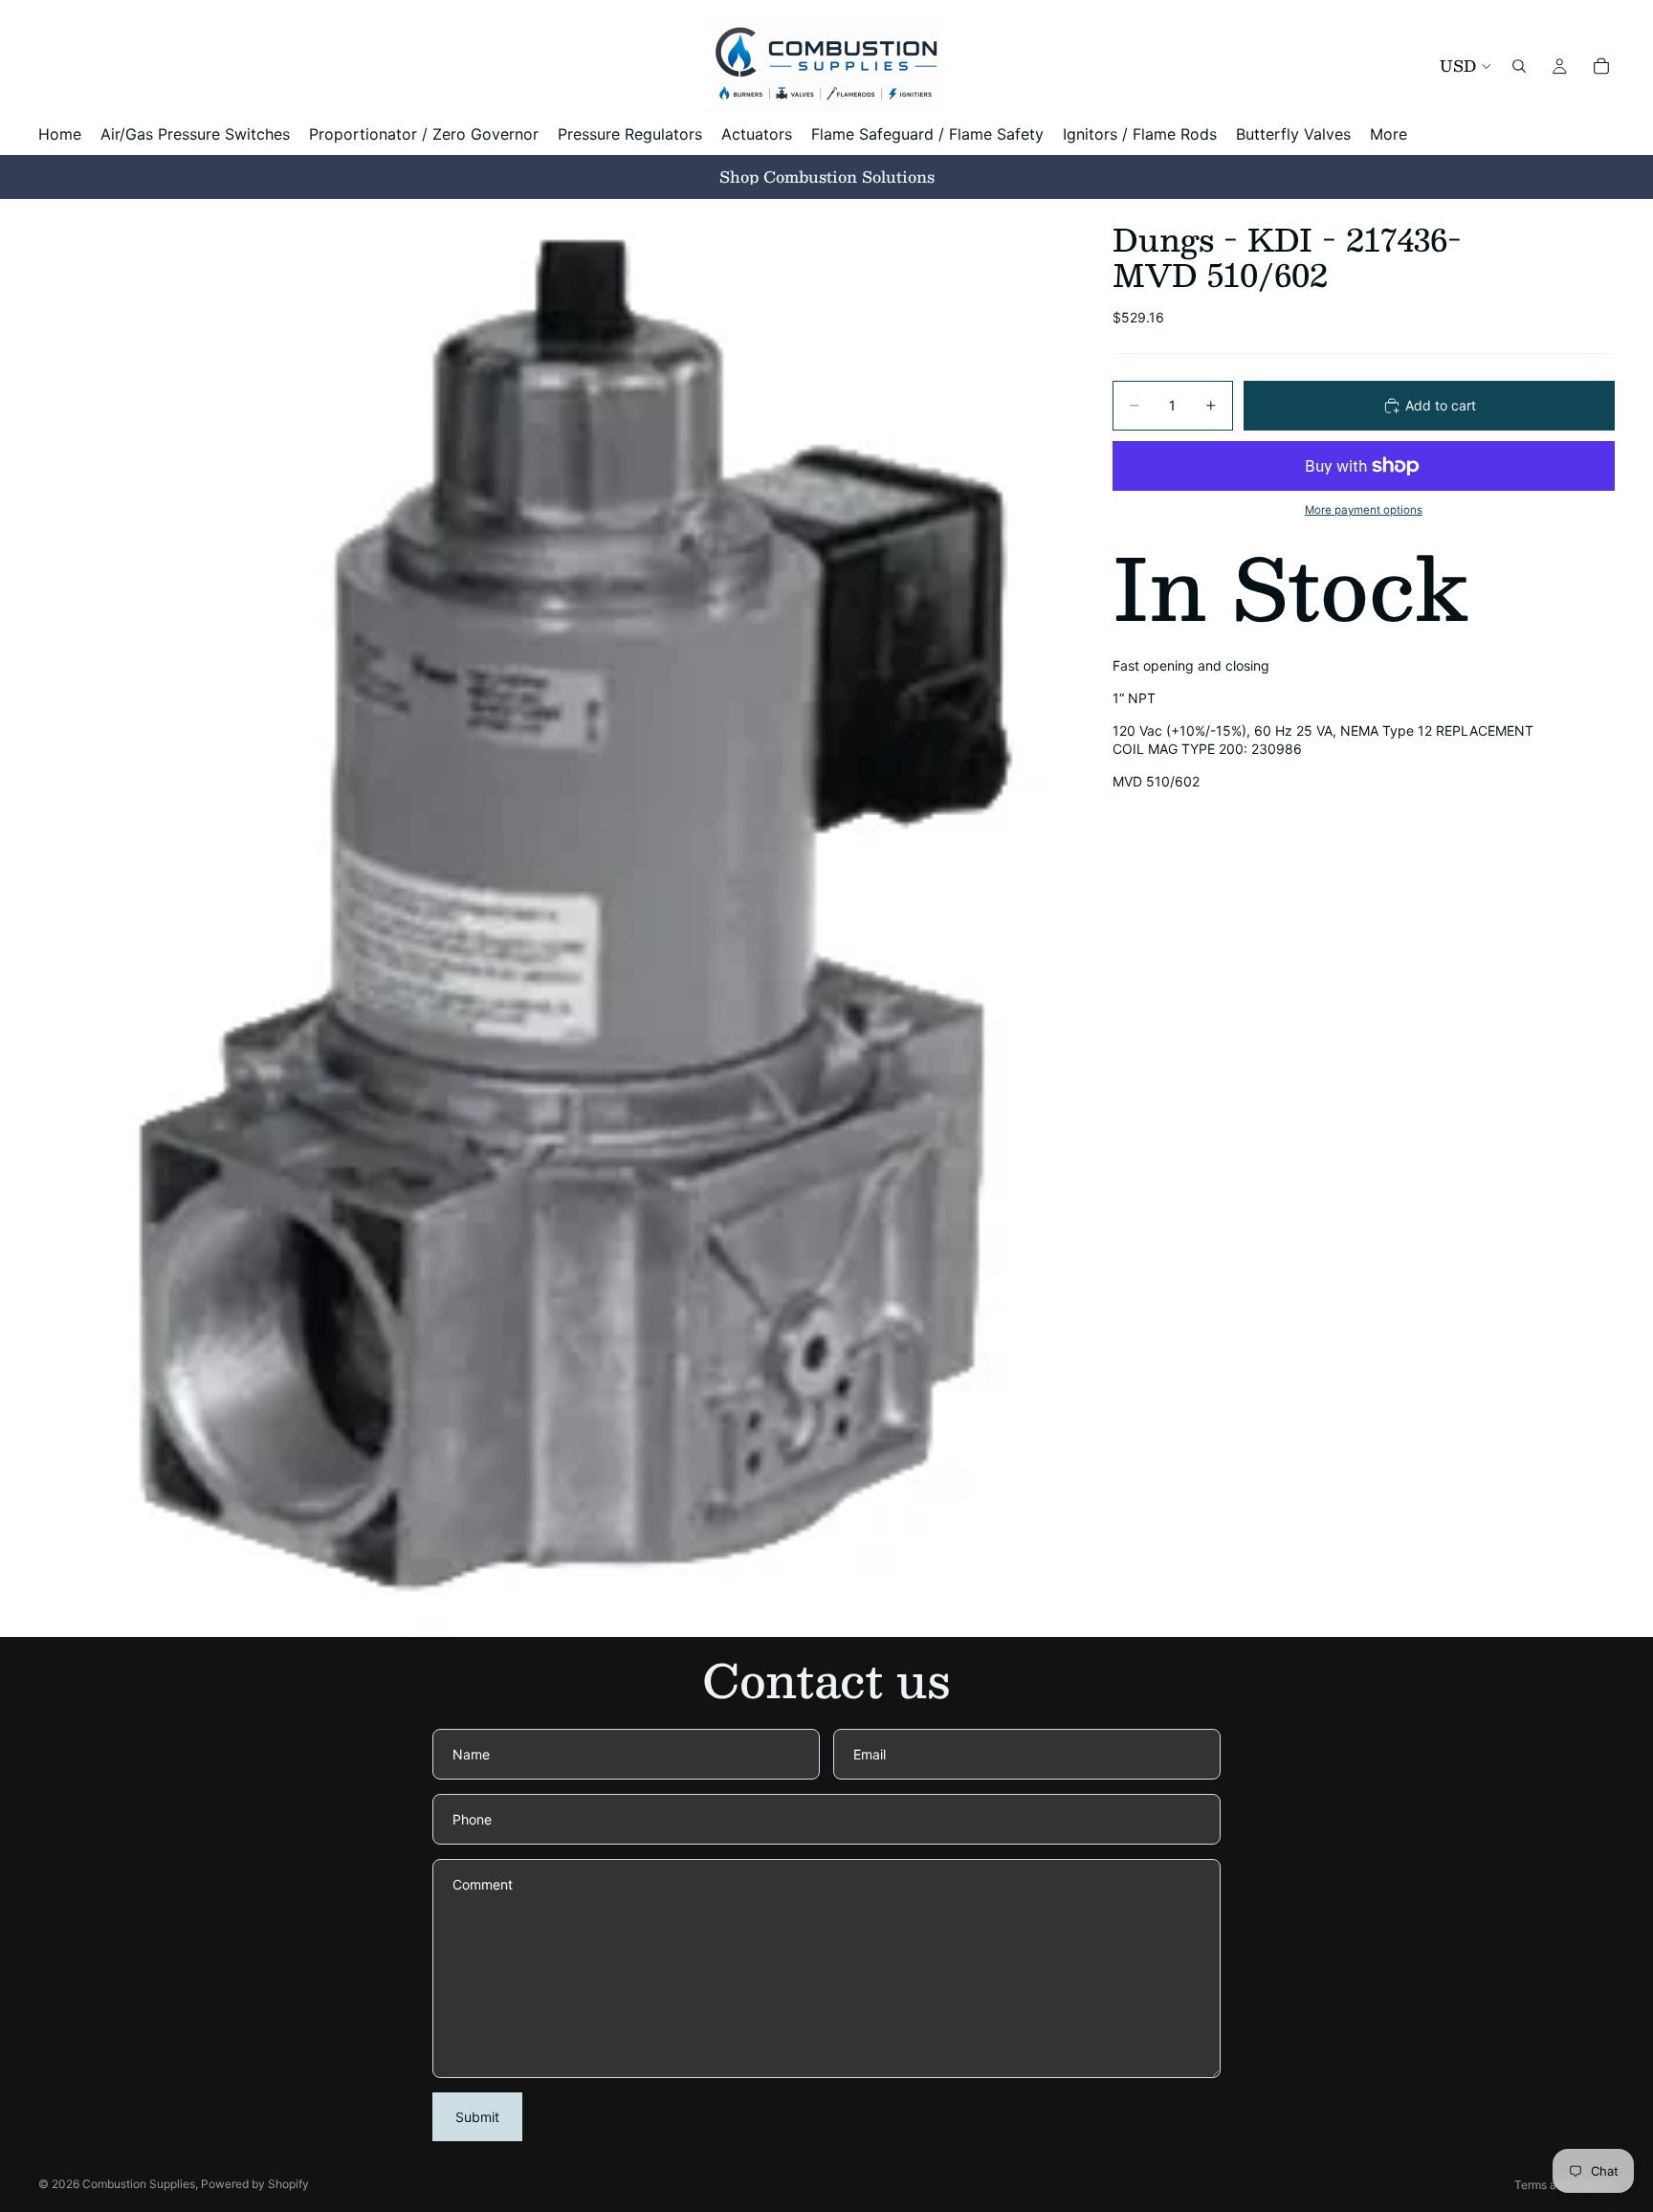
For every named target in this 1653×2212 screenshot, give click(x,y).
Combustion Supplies (139, 2184)
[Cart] (1601, 66)
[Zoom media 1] (552, 918)
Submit (477, 2117)
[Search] (1519, 66)
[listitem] (1389, 134)
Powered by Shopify (255, 2184)
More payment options (1364, 510)
